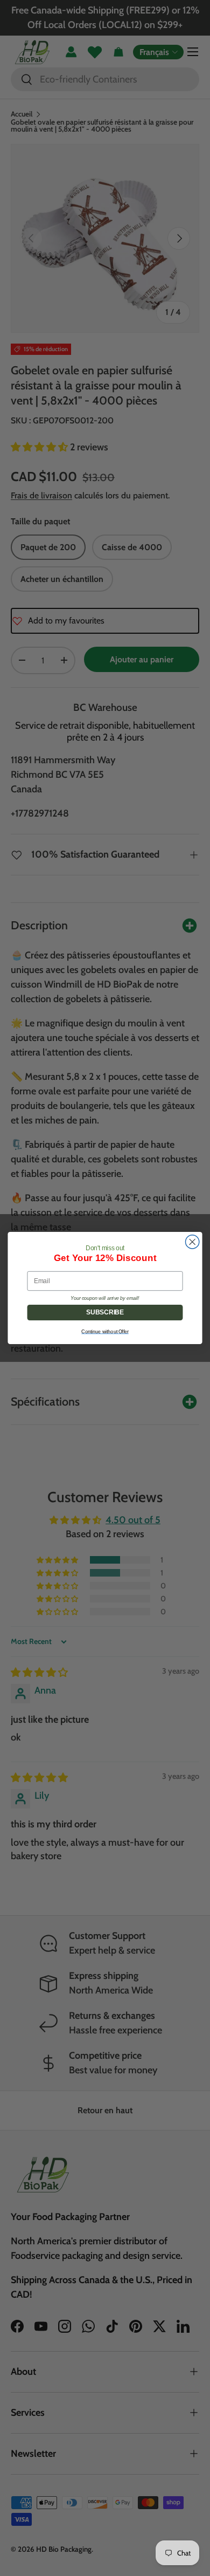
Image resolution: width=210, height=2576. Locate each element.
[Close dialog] (192, 1242)
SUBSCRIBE (105, 1312)
